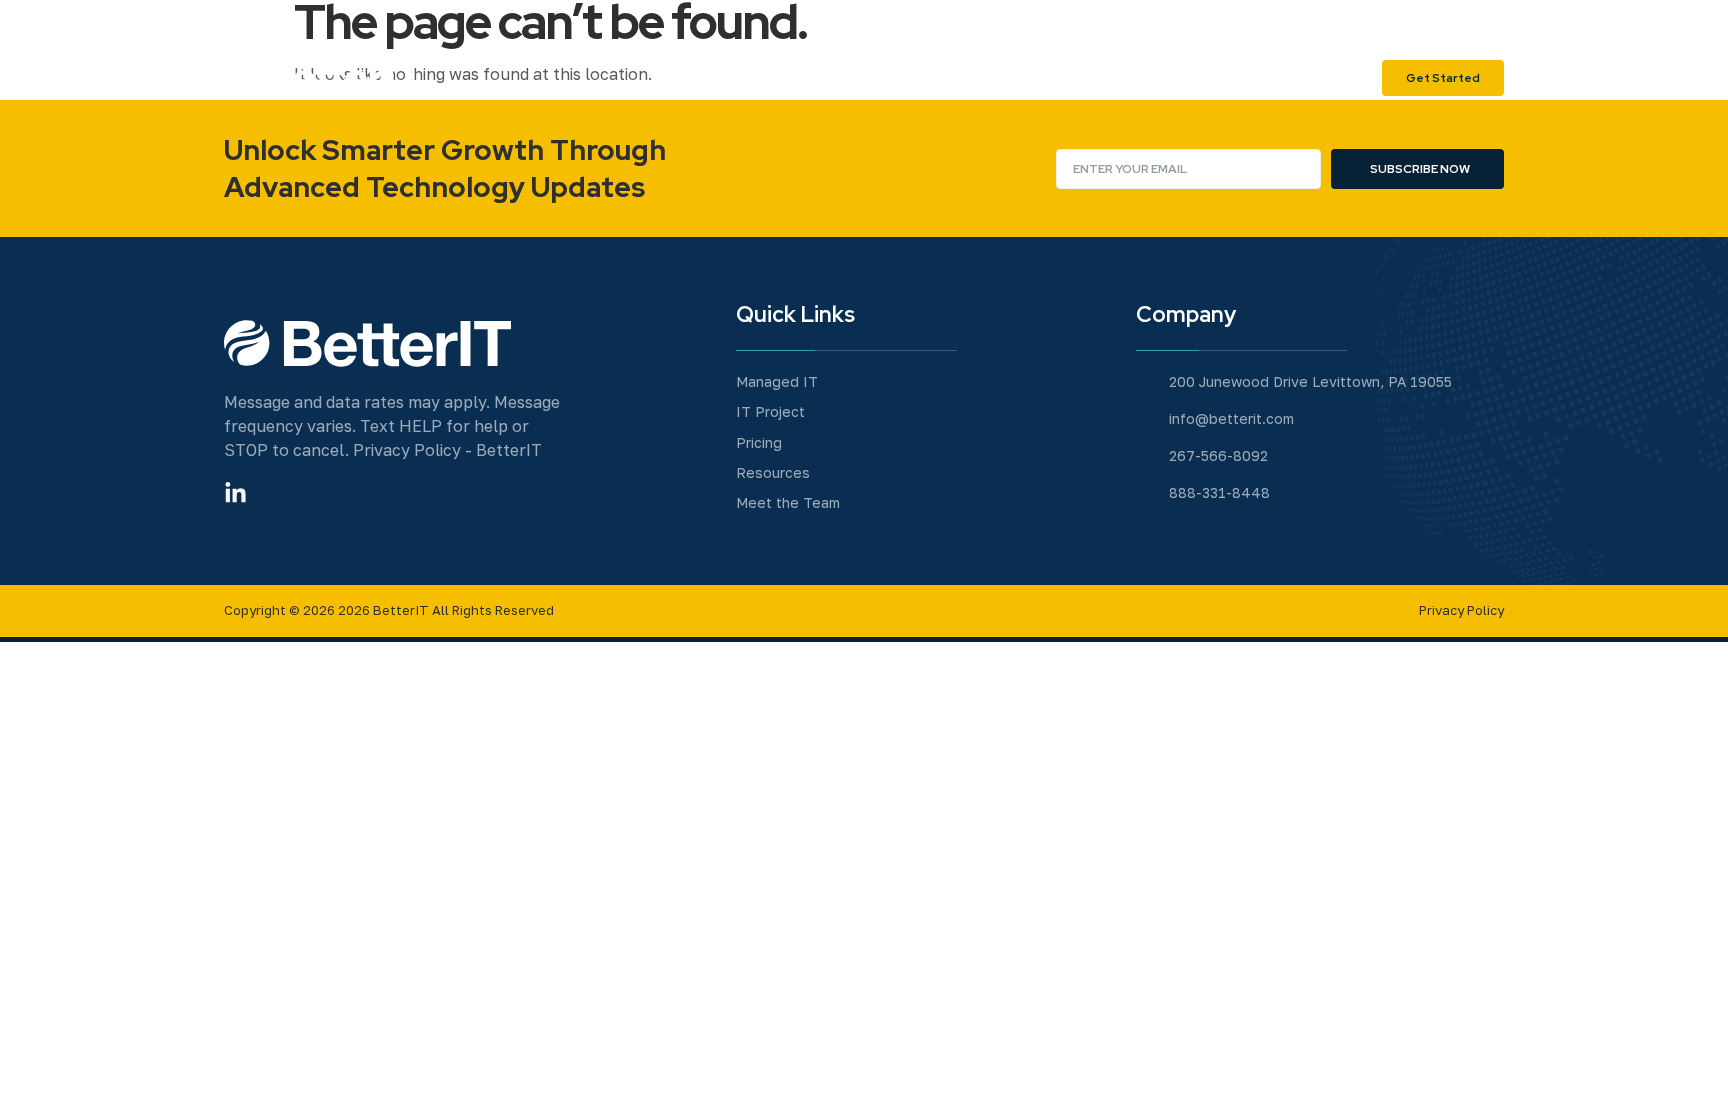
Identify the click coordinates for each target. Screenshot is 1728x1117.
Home (885, 77)
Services (1113, 77)
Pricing (1225, 77)
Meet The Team (993, 77)
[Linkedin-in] (235, 493)
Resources (1319, 77)
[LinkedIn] (1484, 20)
